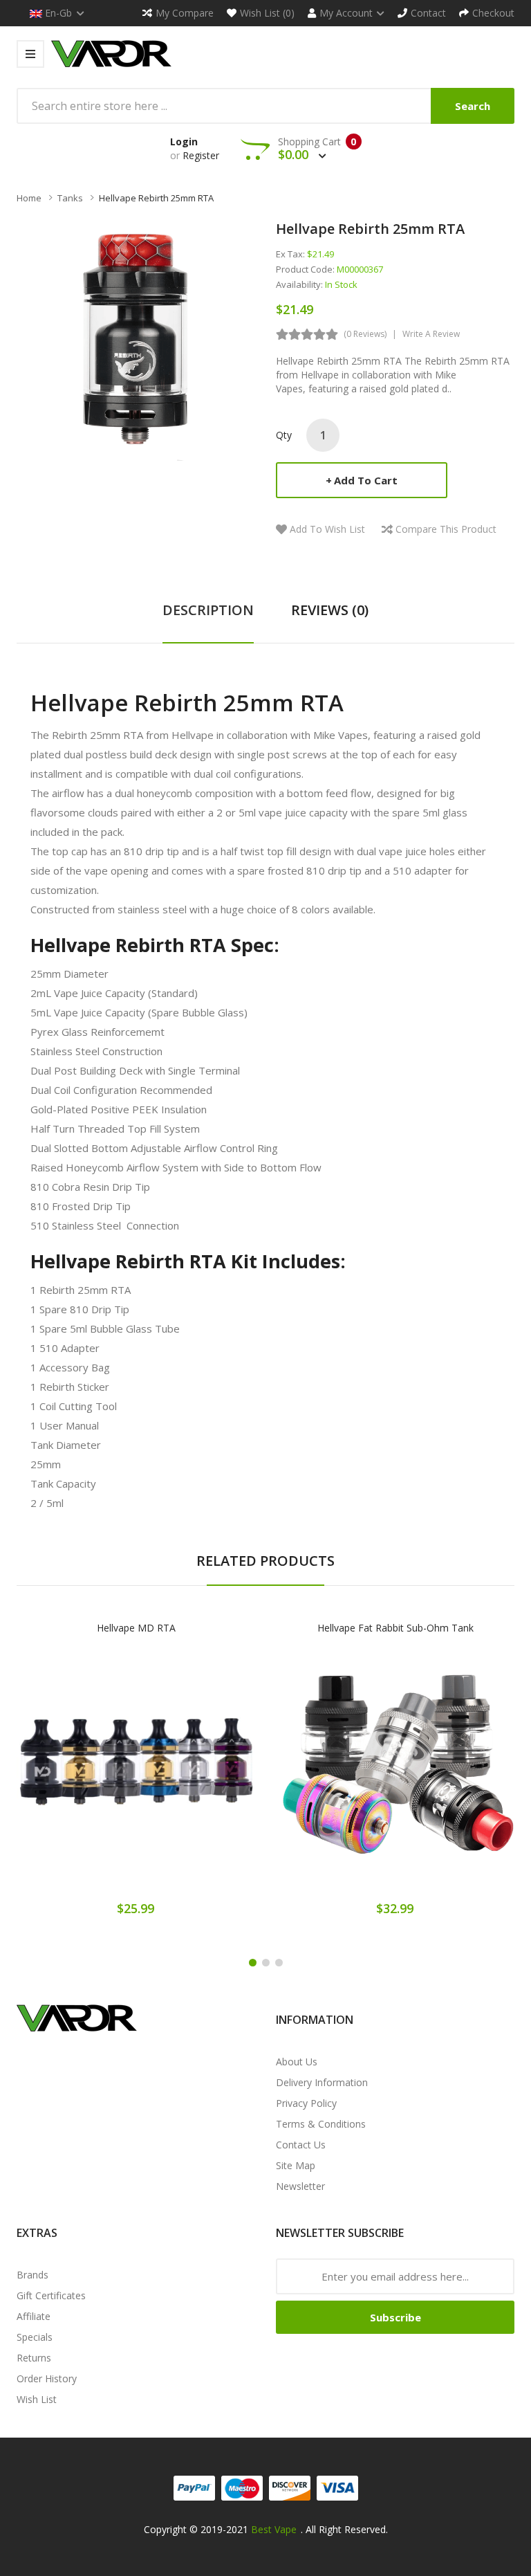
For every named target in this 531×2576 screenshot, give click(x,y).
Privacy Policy (306, 2103)
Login (184, 141)
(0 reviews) (365, 334)
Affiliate (34, 2316)
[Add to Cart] (88, 1776)
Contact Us (301, 2145)
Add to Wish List (327, 529)
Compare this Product (446, 529)
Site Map (296, 2165)
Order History (47, 2378)
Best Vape (274, 2529)
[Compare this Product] (184, 1776)
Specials (35, 2337)
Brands (32, 2275)
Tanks (70, 198)
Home (29, 198)
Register (201, 155)
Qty (284, 435)
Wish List (37, 2399)
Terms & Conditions (321, 2124)
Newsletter (300, 2186)
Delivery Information (322, 2082)
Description (208, 610)
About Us (297, 2062)
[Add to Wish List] (136, 1776)
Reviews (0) (330, 610)
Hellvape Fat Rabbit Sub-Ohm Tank (395, 1628)
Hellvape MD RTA (136, 1628)
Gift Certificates (51, 2295)
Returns (34, 2358)
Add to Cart (366, 480)
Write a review (431, 334)
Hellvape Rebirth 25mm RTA (156, 198)
